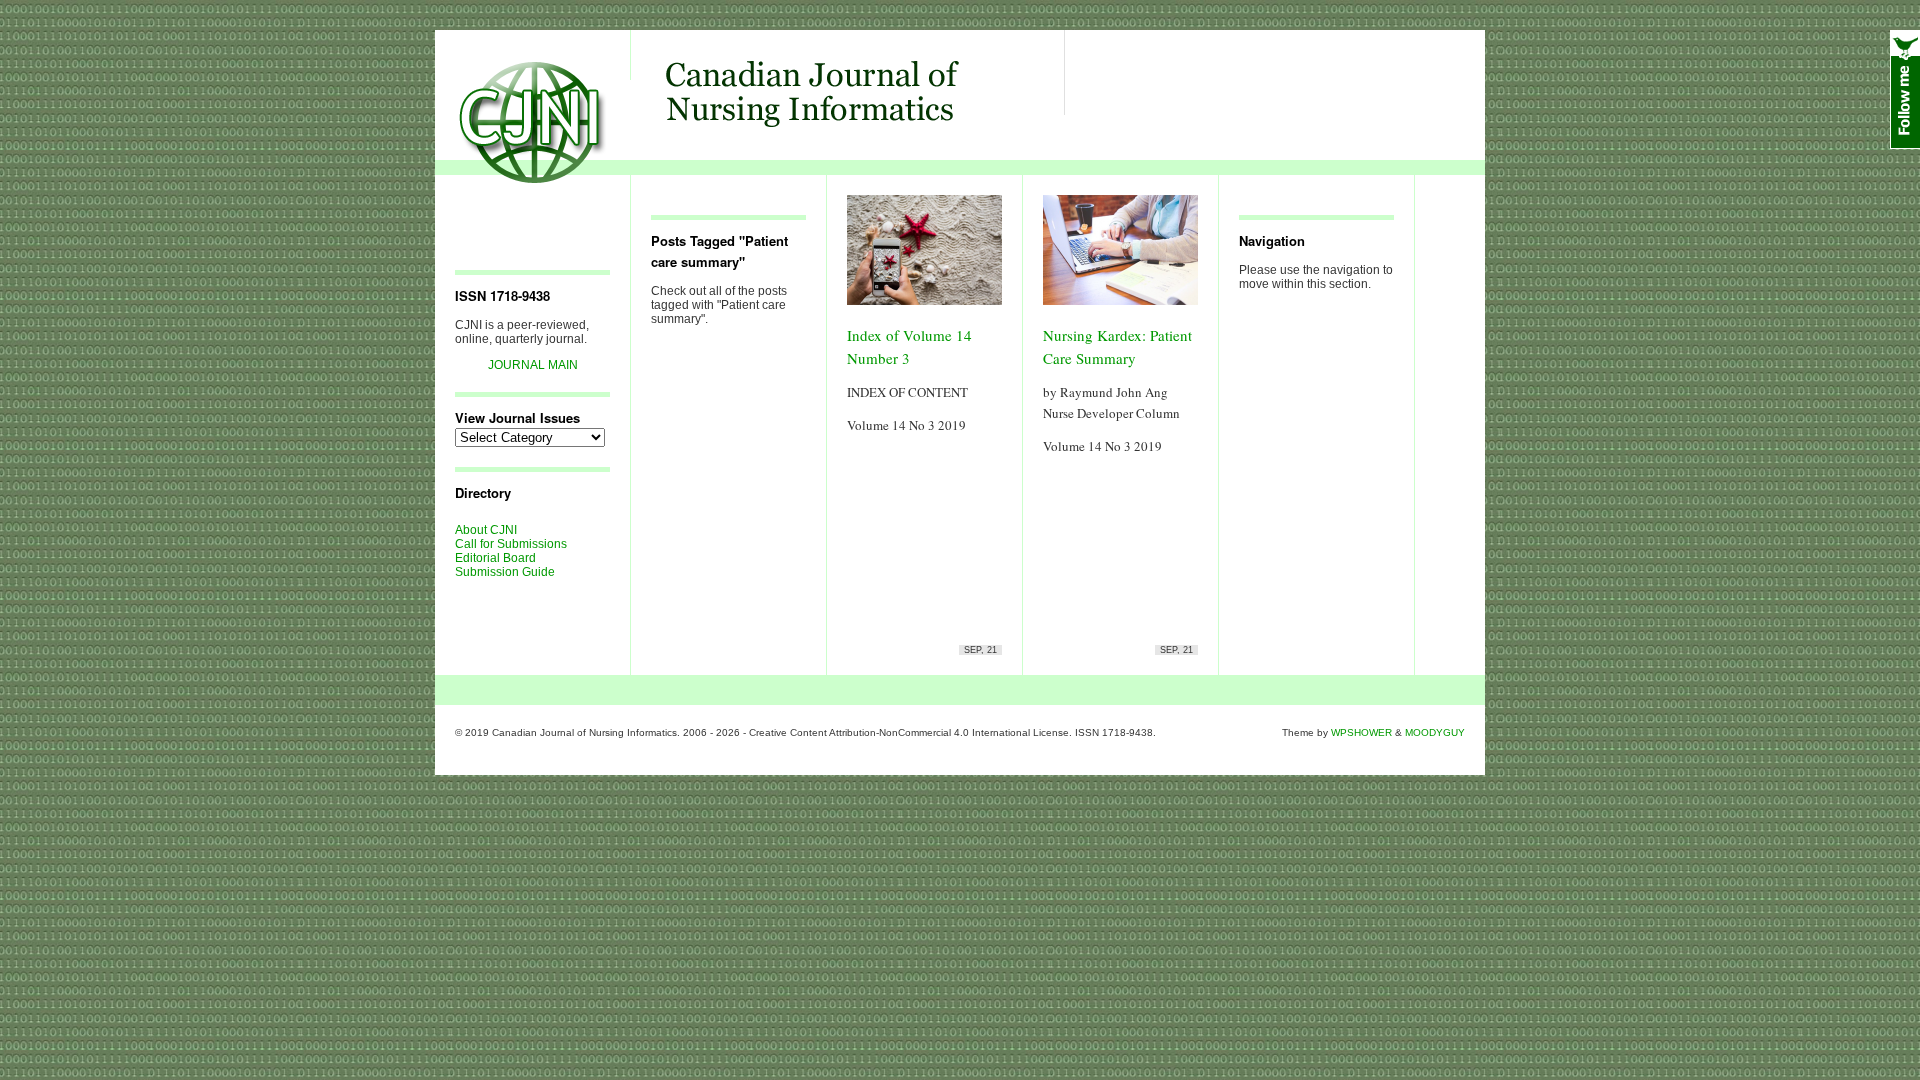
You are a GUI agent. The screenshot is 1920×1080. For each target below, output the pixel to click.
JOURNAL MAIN (533, 365)
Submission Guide (505, 572)
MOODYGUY (1435, 732)
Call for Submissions (511, 544)
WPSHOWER (1361, 732)
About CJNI (486, 530)
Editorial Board (495, 558)
